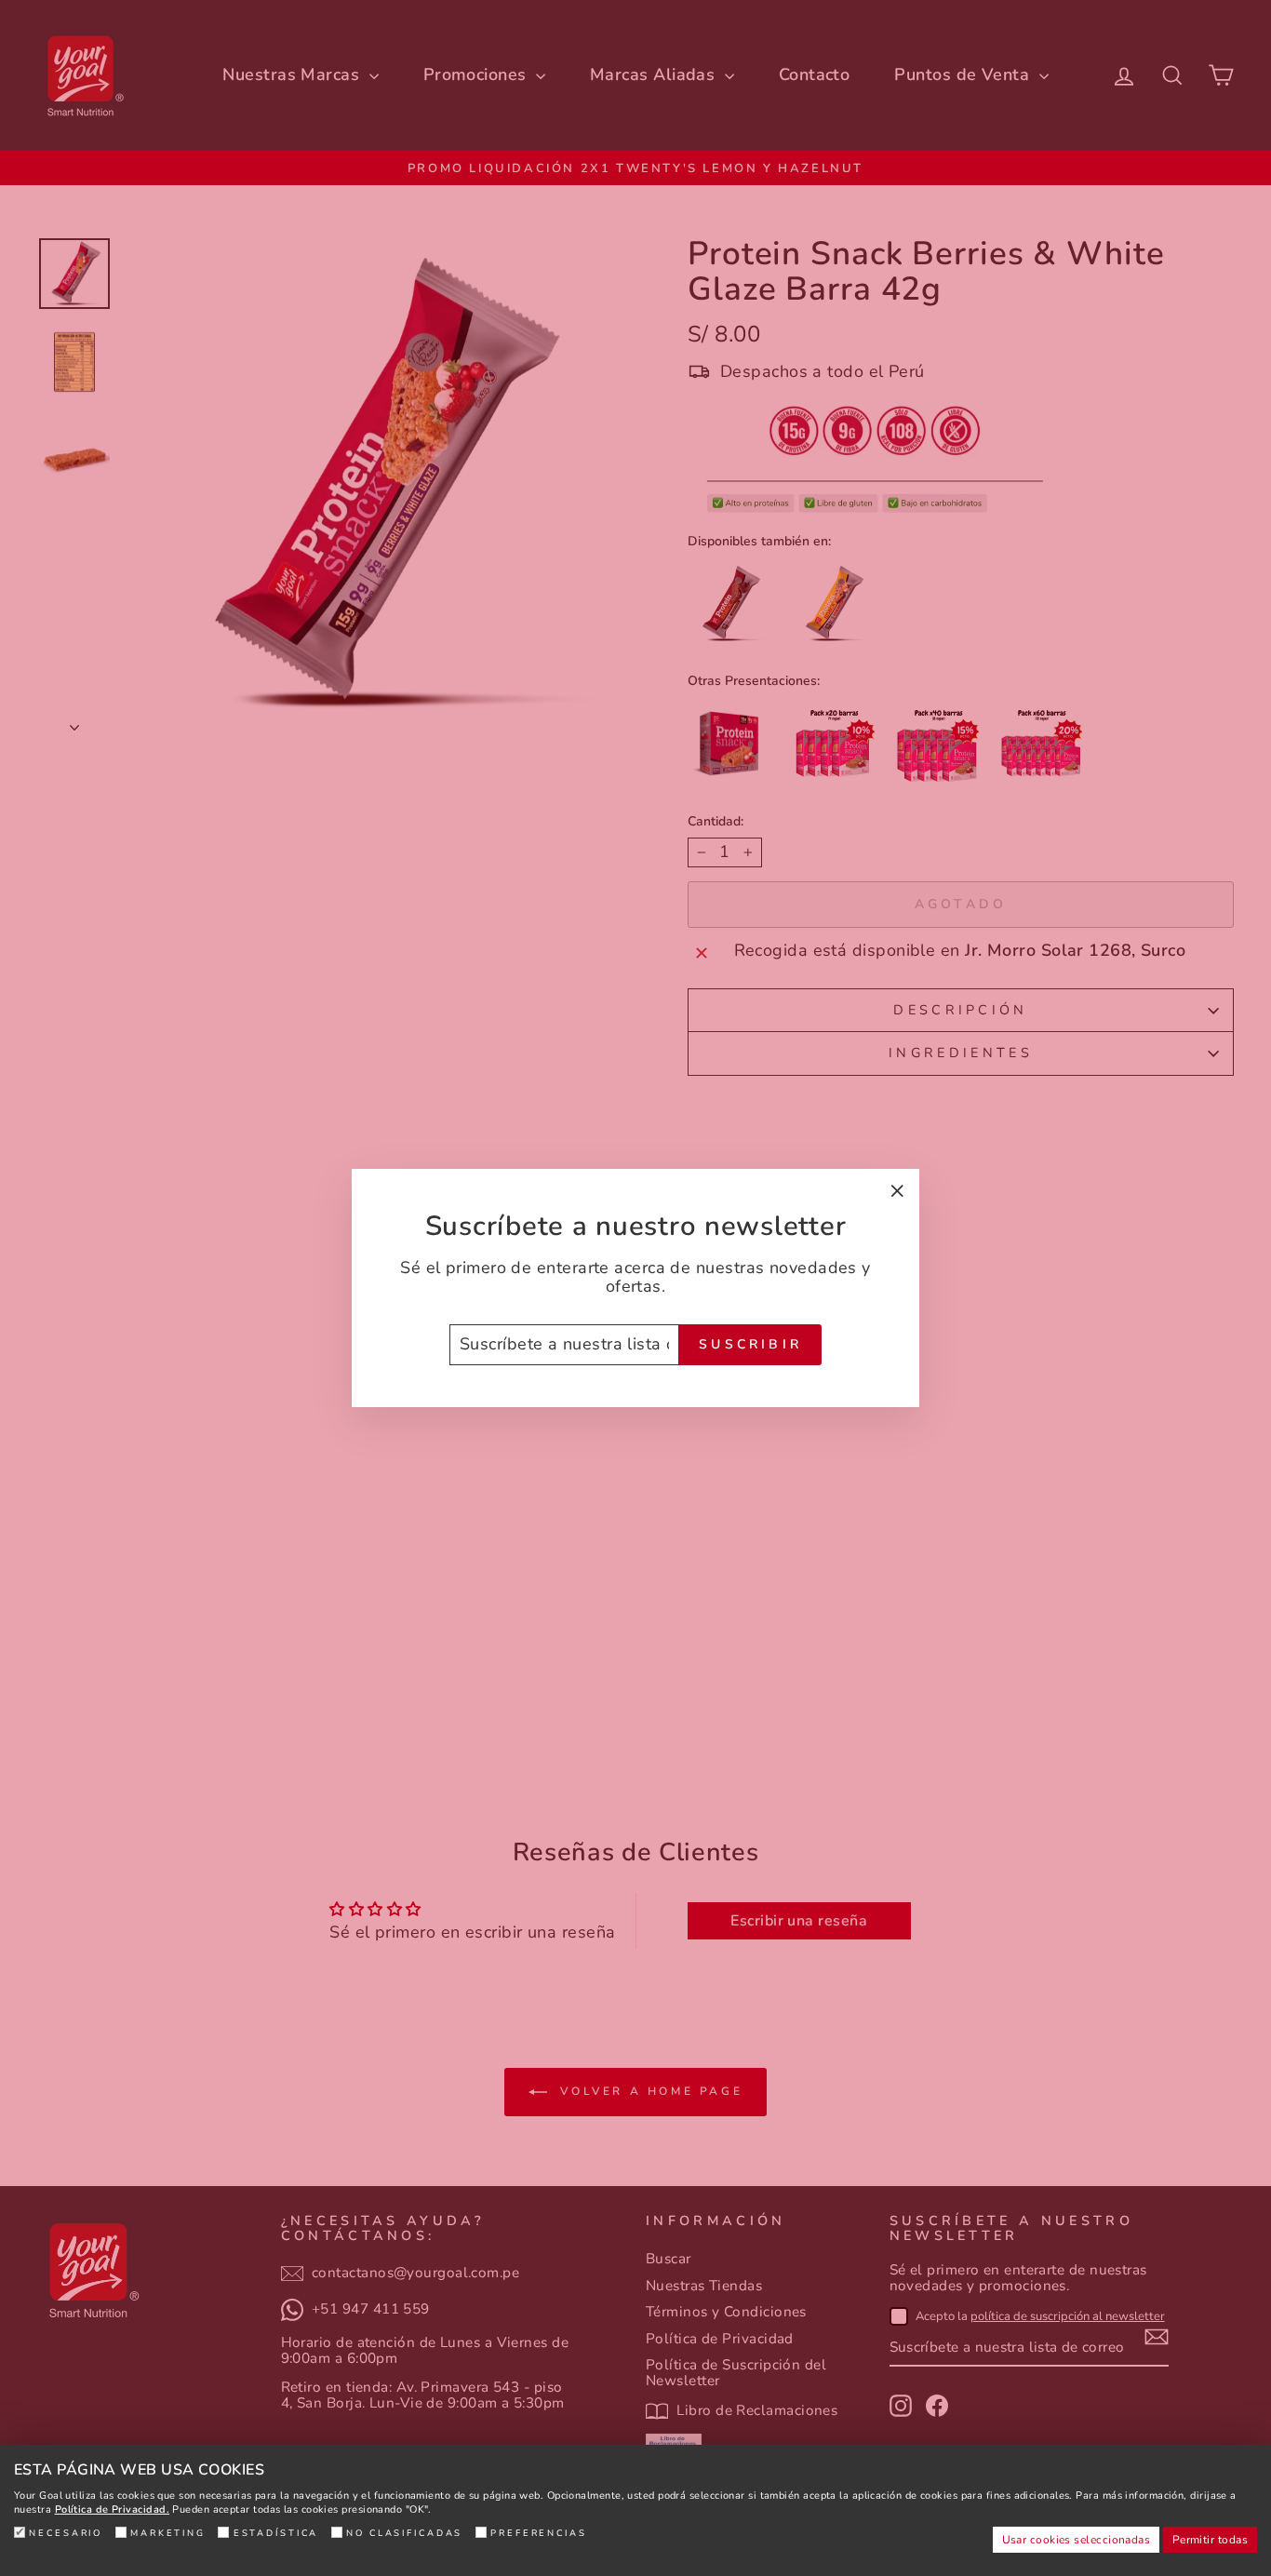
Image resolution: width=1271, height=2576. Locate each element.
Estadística (276, 2533)
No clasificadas (404, 2533)
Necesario (66, 2533)
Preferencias (539, 2533)
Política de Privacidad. (112, 2509)
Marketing (168, 2533)
